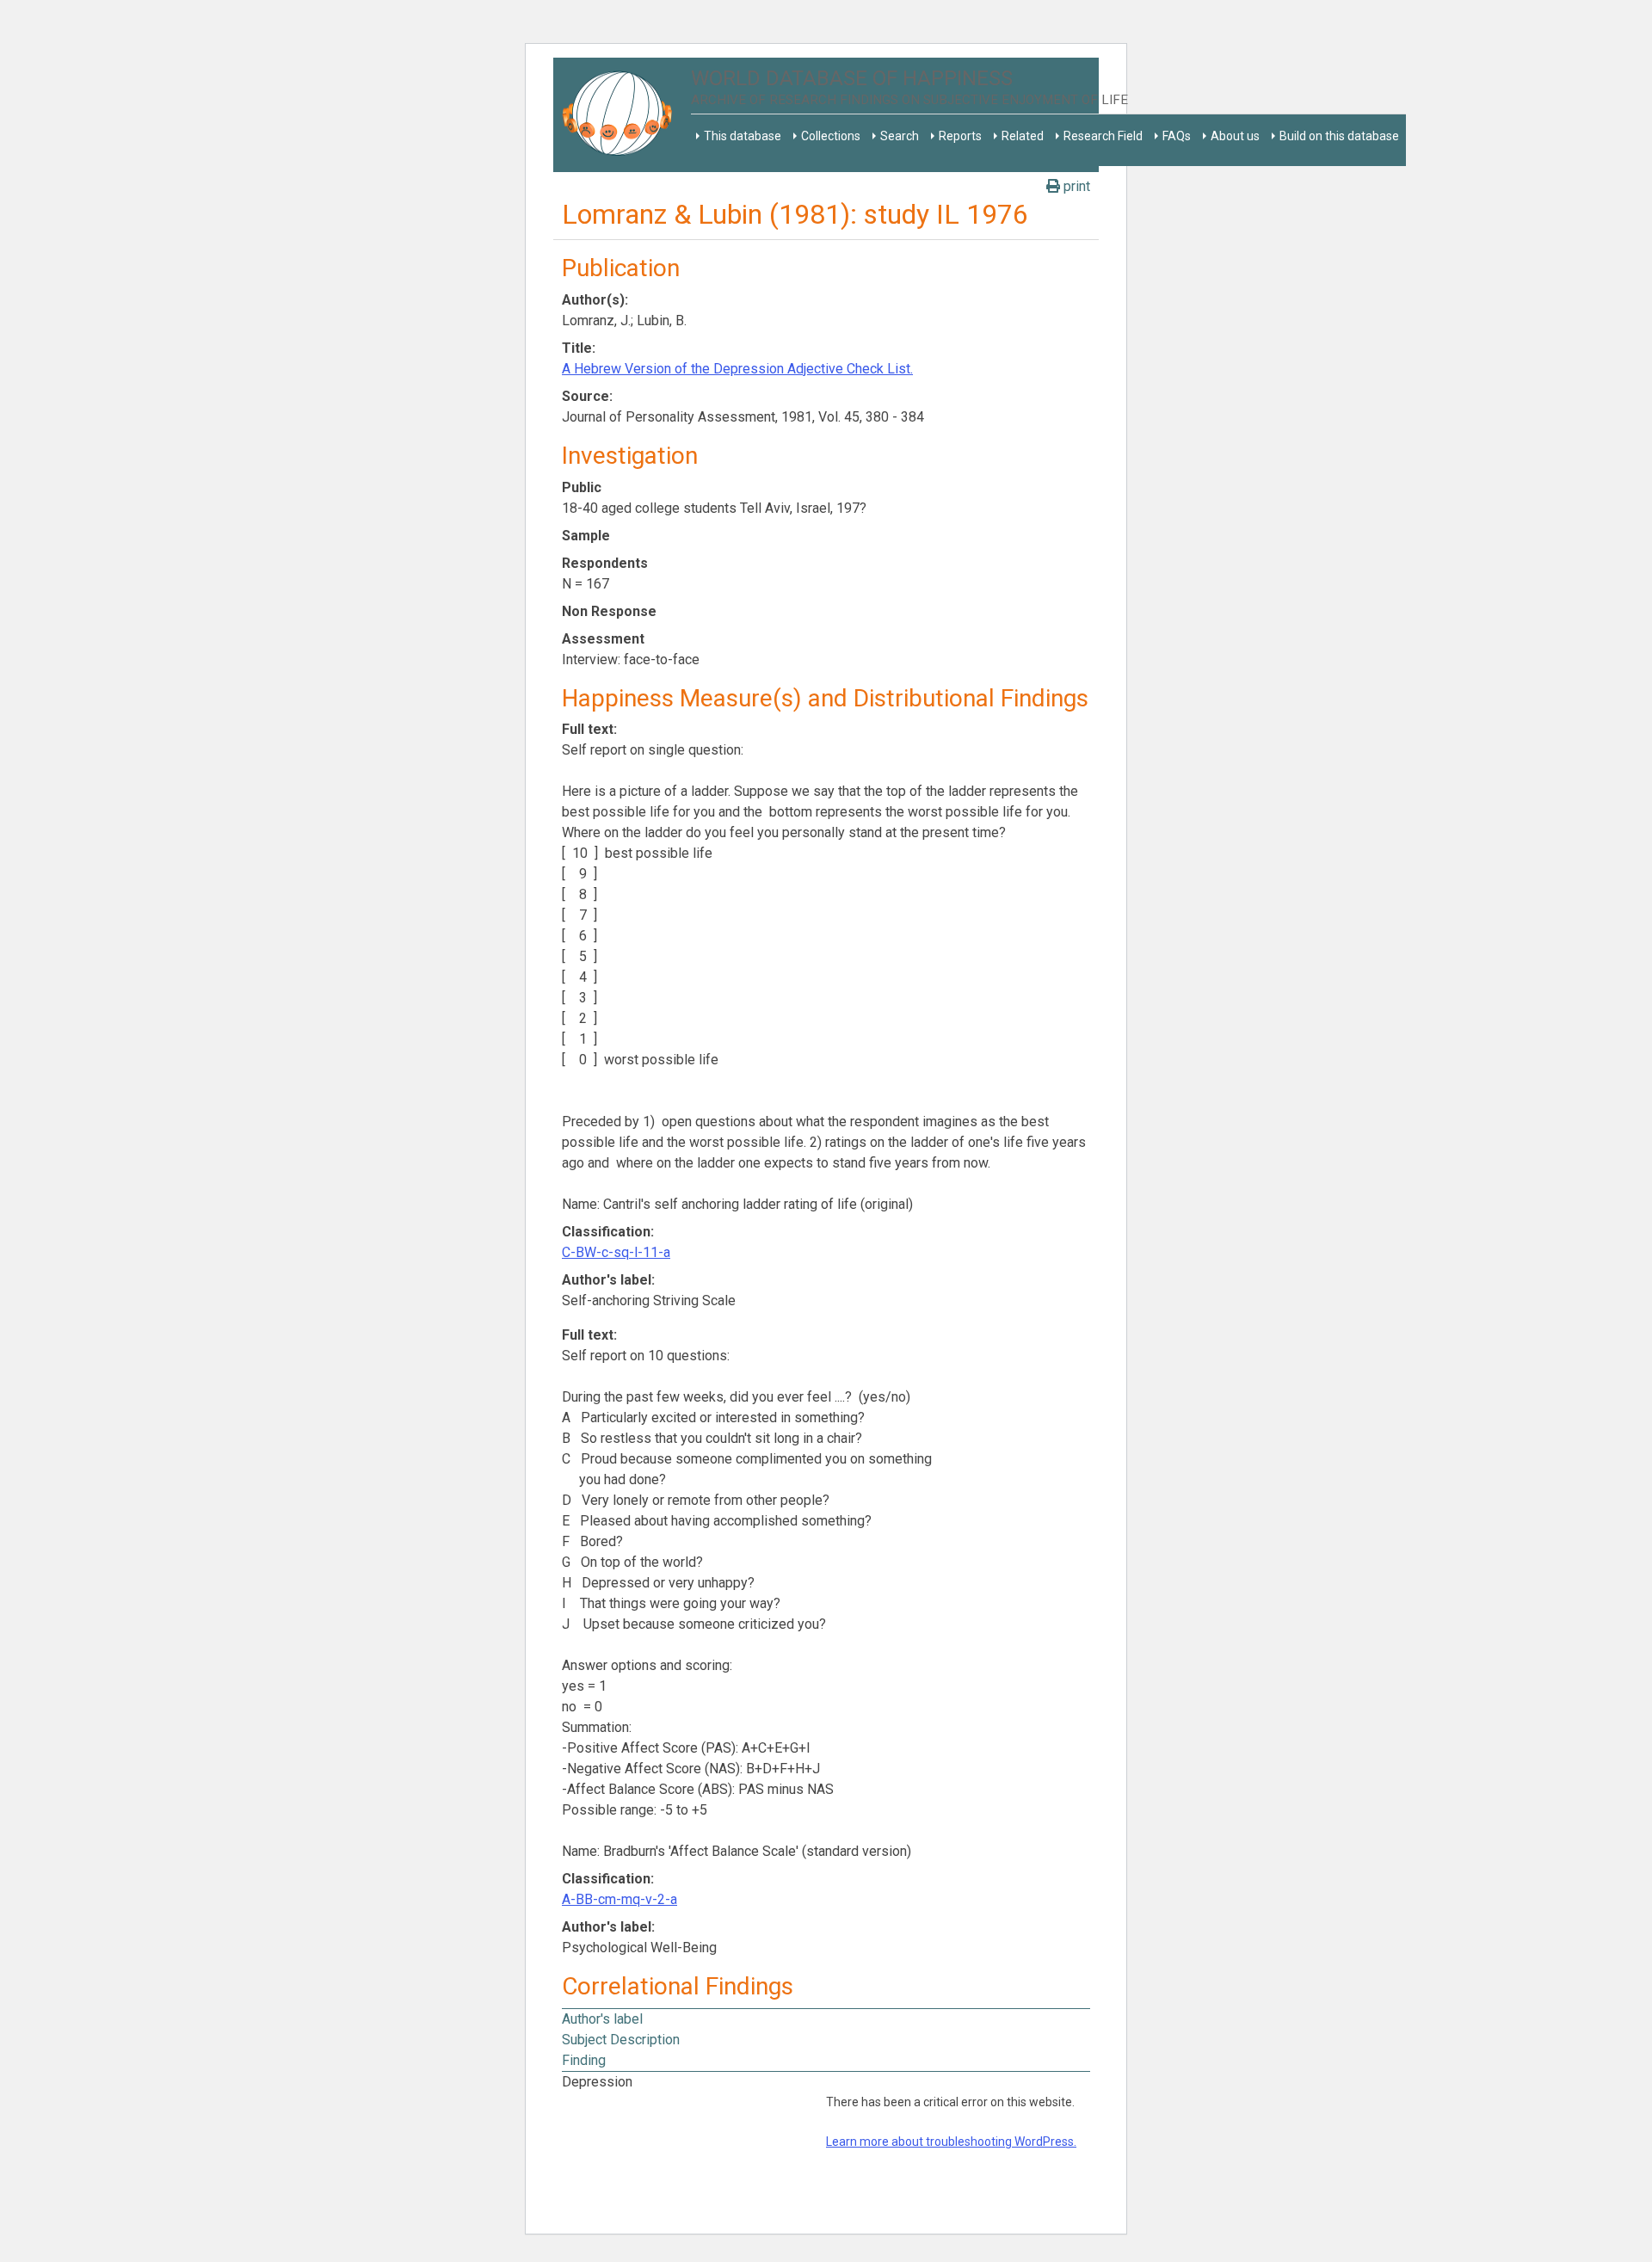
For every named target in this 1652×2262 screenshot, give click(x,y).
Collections (831, 136)
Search (900, 136)
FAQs (1177, 136)
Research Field (1103, 136)
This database (743, 136)
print (1075, 186)
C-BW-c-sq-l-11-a (616, 1252)
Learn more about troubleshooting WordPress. (951, 2142)
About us (1235, 136)
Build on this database (1339, 136)
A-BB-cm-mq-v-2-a (619, 1899)
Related (1023, 136)
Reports (960, 136)
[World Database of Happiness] (622, 115)
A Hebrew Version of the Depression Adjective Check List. (737, 369)
